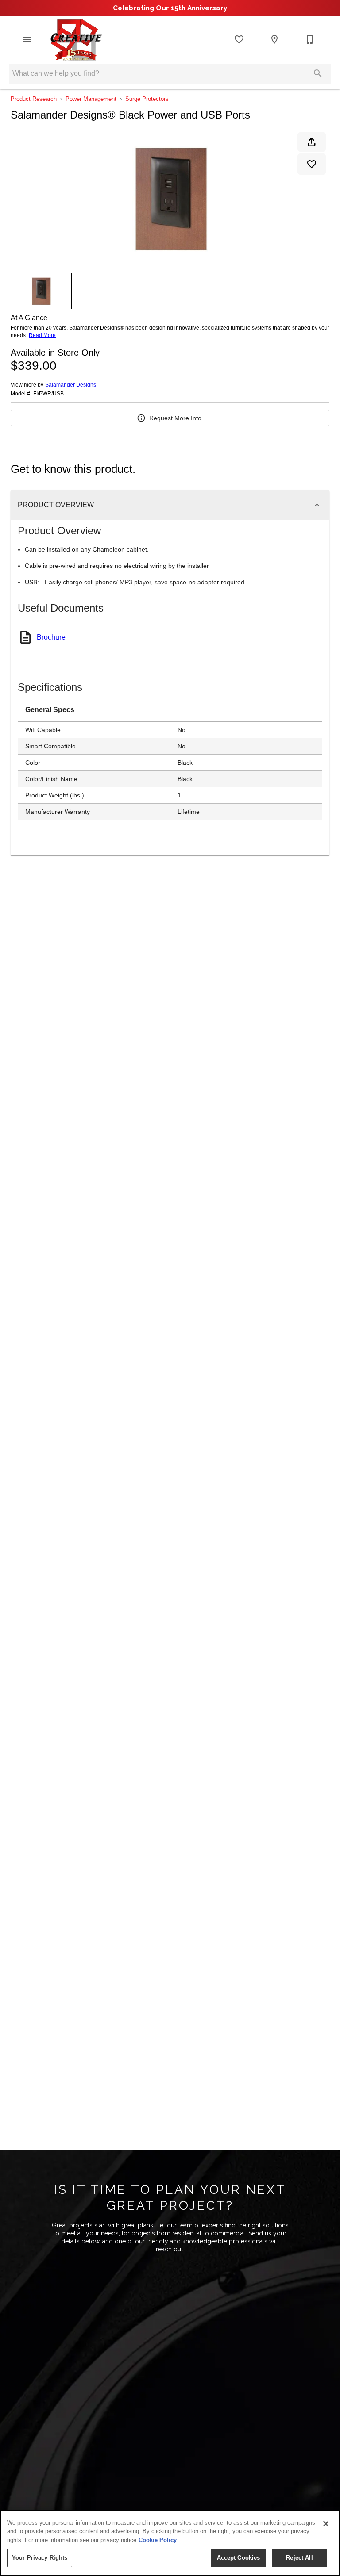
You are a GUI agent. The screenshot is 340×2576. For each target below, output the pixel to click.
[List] (239, 39)
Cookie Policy (158, 2540)
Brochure (51, 637)
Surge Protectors (147, 99)
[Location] (274, 39)
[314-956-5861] (310, 39)
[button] (27, 39)
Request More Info (175, 418)
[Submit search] (318, 73)
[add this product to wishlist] (312, 164)
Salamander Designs (71, 385)
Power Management (91, 99)
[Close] (326, 2524)
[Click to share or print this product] (312, 142)
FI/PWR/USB (48, 394)
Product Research (34, 99)
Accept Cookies (239, 2558)
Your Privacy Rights (40, 2558)
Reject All (299, 2558)
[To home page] (76, 39)
